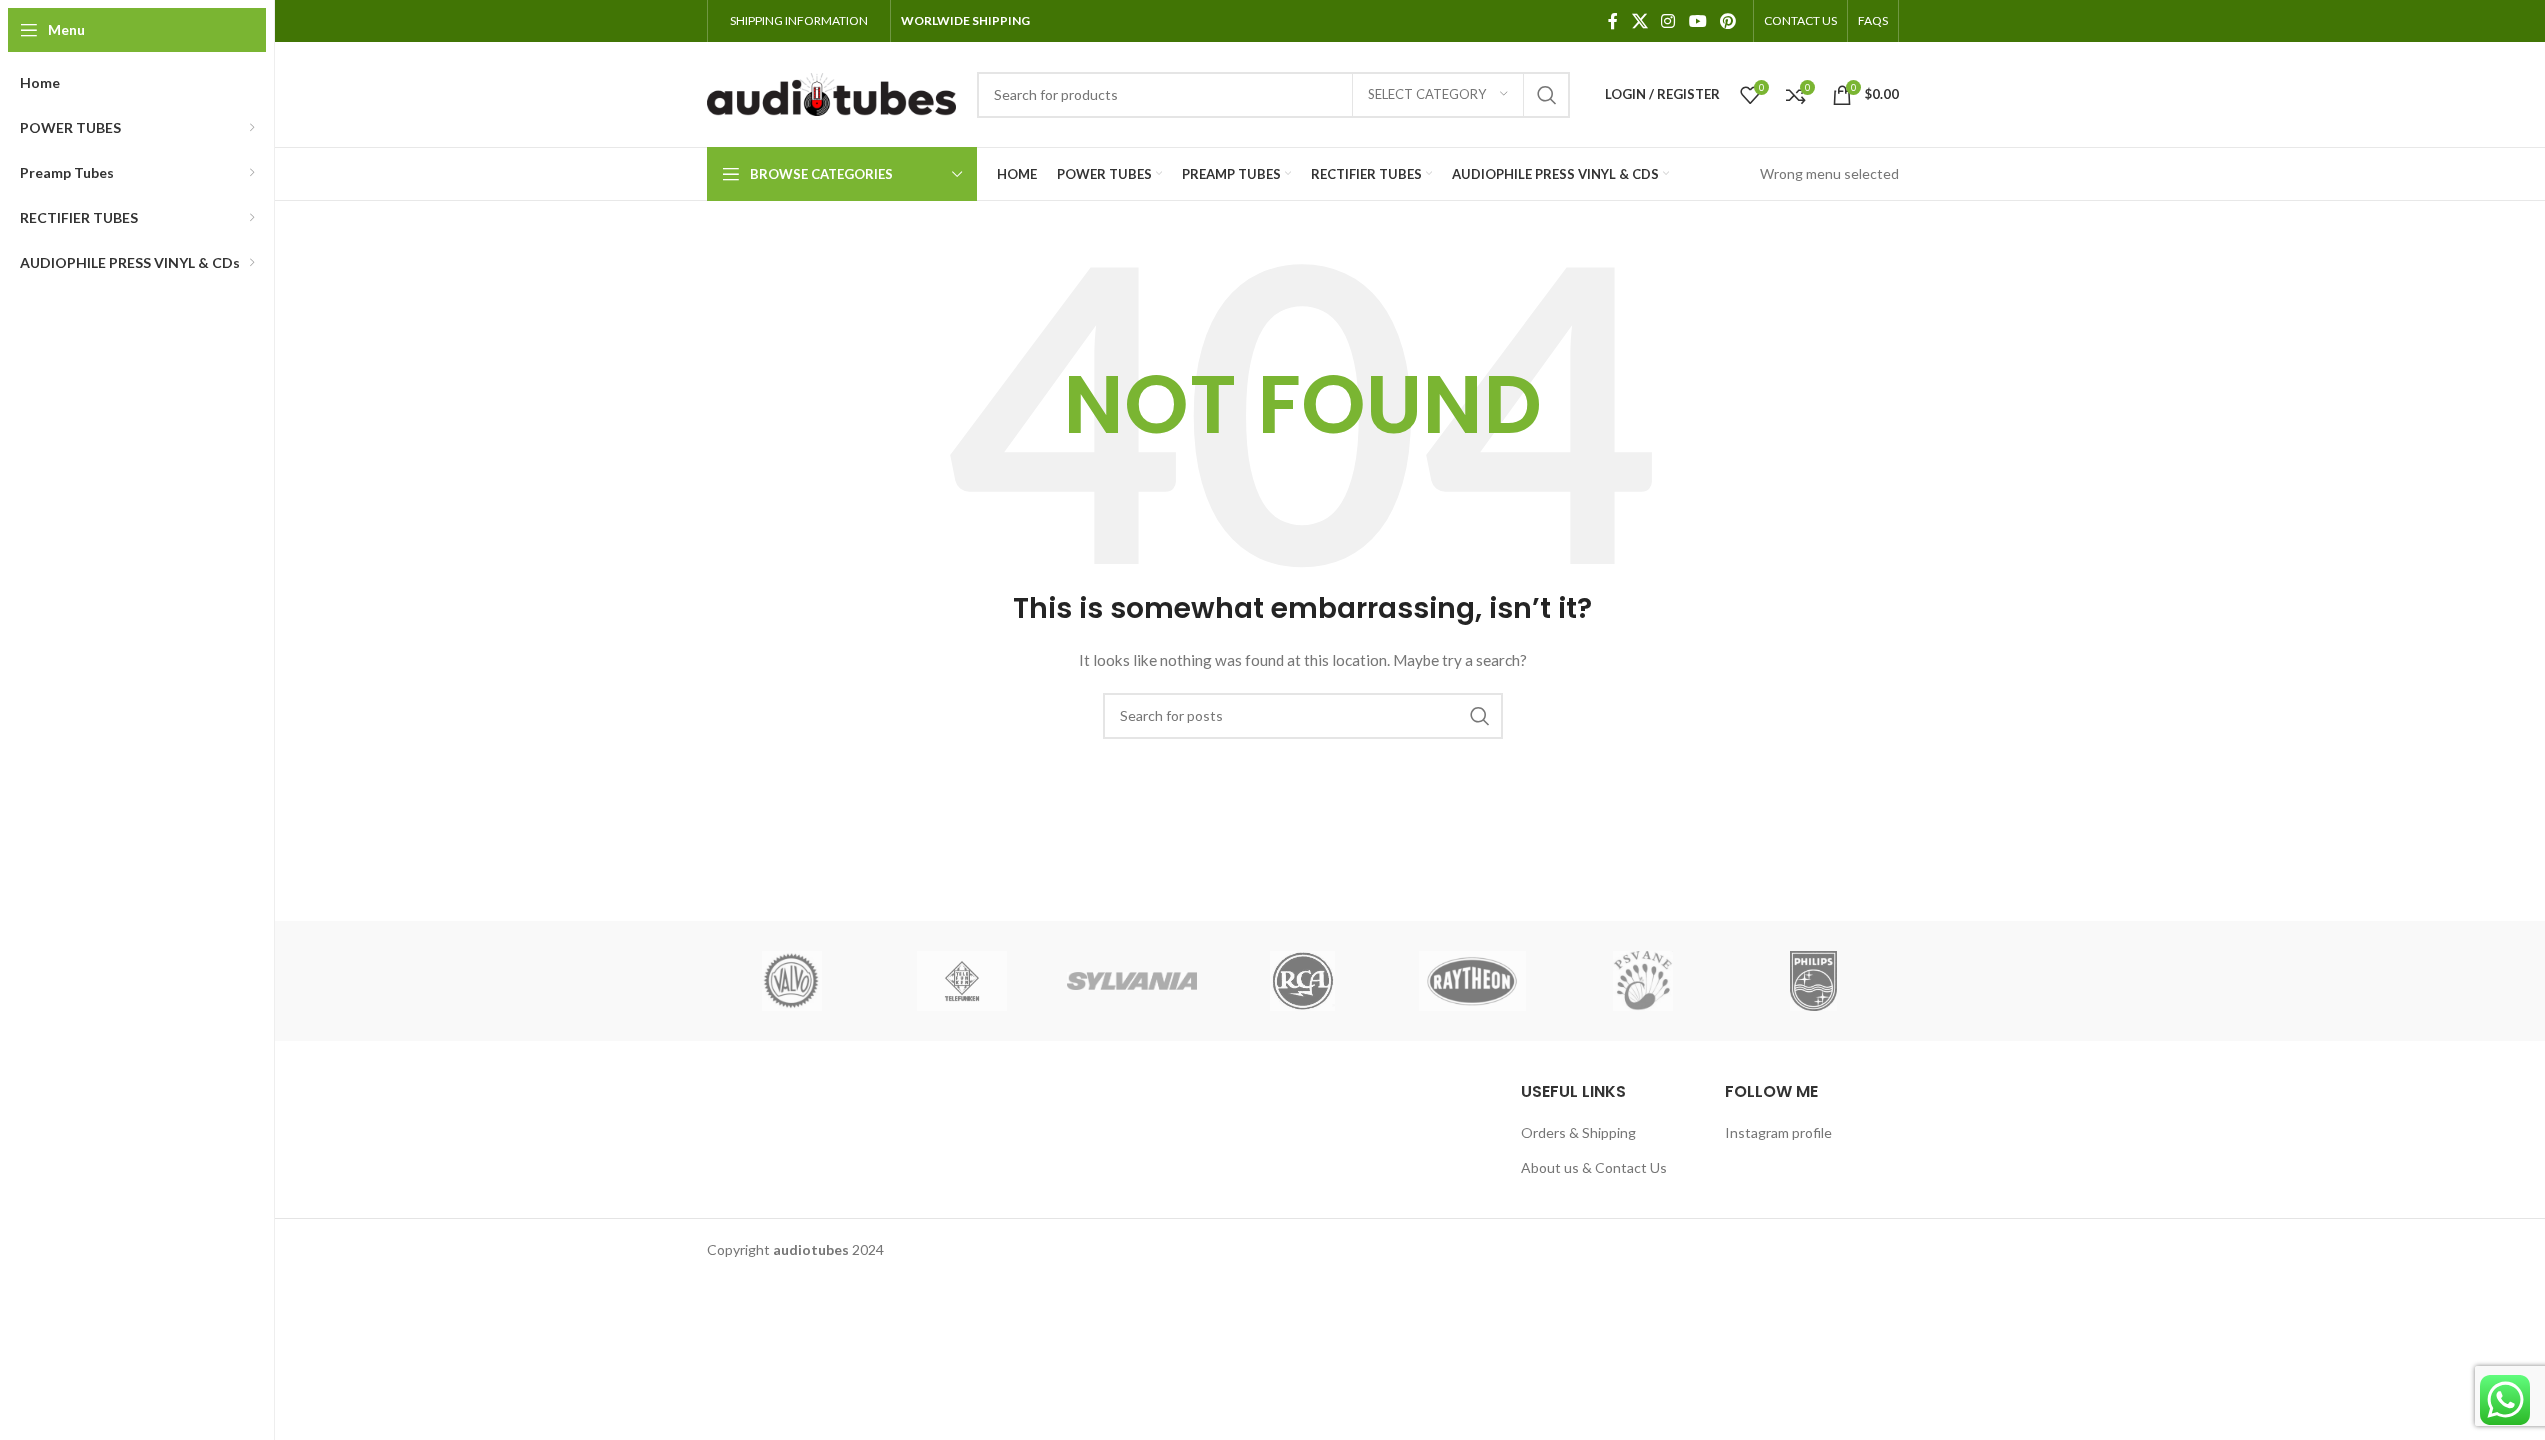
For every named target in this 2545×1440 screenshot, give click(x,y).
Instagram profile (1778, 1132)
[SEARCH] (1547, 95)
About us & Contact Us (1594, 1167)
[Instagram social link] (1668, 21)
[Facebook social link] (1613, 21)
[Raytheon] (1473, 981)
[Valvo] (792, 981)
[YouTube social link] (1697, 21)
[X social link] (1639, 21)
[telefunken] (962, 981)
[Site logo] (832, 92)
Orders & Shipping (1578, 1132)
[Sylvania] (1132, 981)
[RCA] (1302, 981)
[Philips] (1813, 981)
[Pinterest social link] (1727, 21)
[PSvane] (1643, 981)
